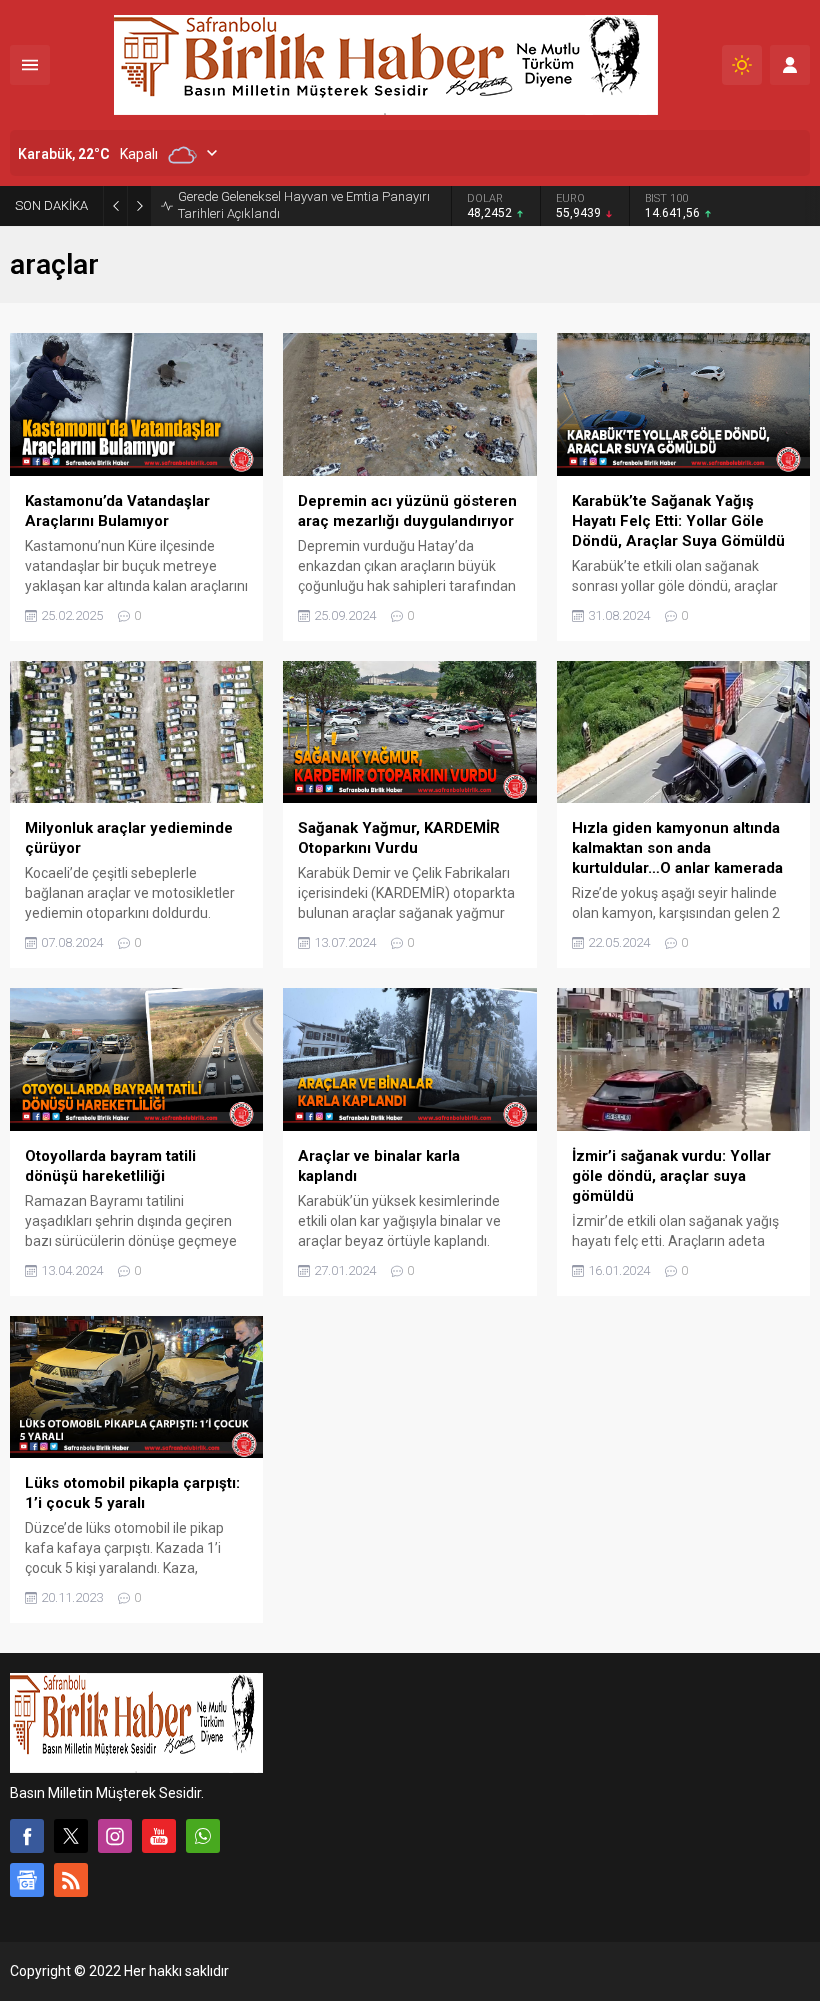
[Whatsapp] (203, 1847)
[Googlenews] (27, 1891)
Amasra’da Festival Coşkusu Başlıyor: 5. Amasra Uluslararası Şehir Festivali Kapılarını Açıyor (310, 210)
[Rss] (71, 1891)
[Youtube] (159, 1847)
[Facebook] (27, 1847)
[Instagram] (115, 1847)
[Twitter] (71, 1847)
